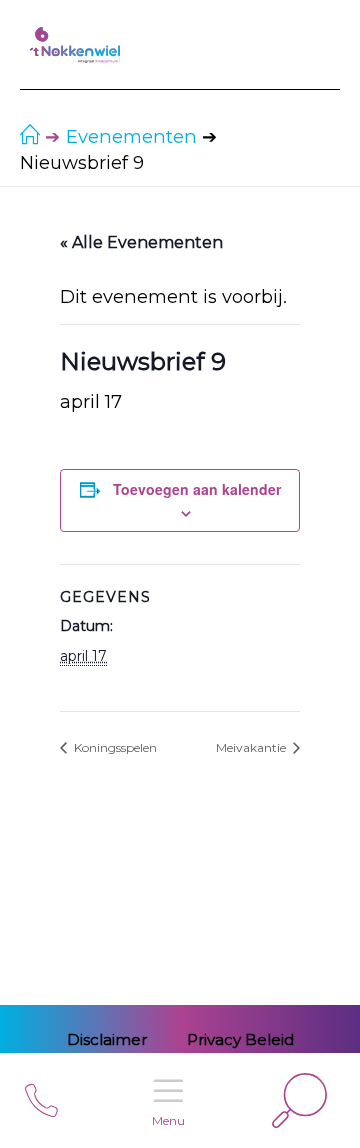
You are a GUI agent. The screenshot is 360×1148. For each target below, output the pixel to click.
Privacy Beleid (240, 1039)
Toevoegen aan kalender (197, 489)
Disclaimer (107, 1039)
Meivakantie (252, 747)
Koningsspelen (114, 747)
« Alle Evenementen (141, 242)
